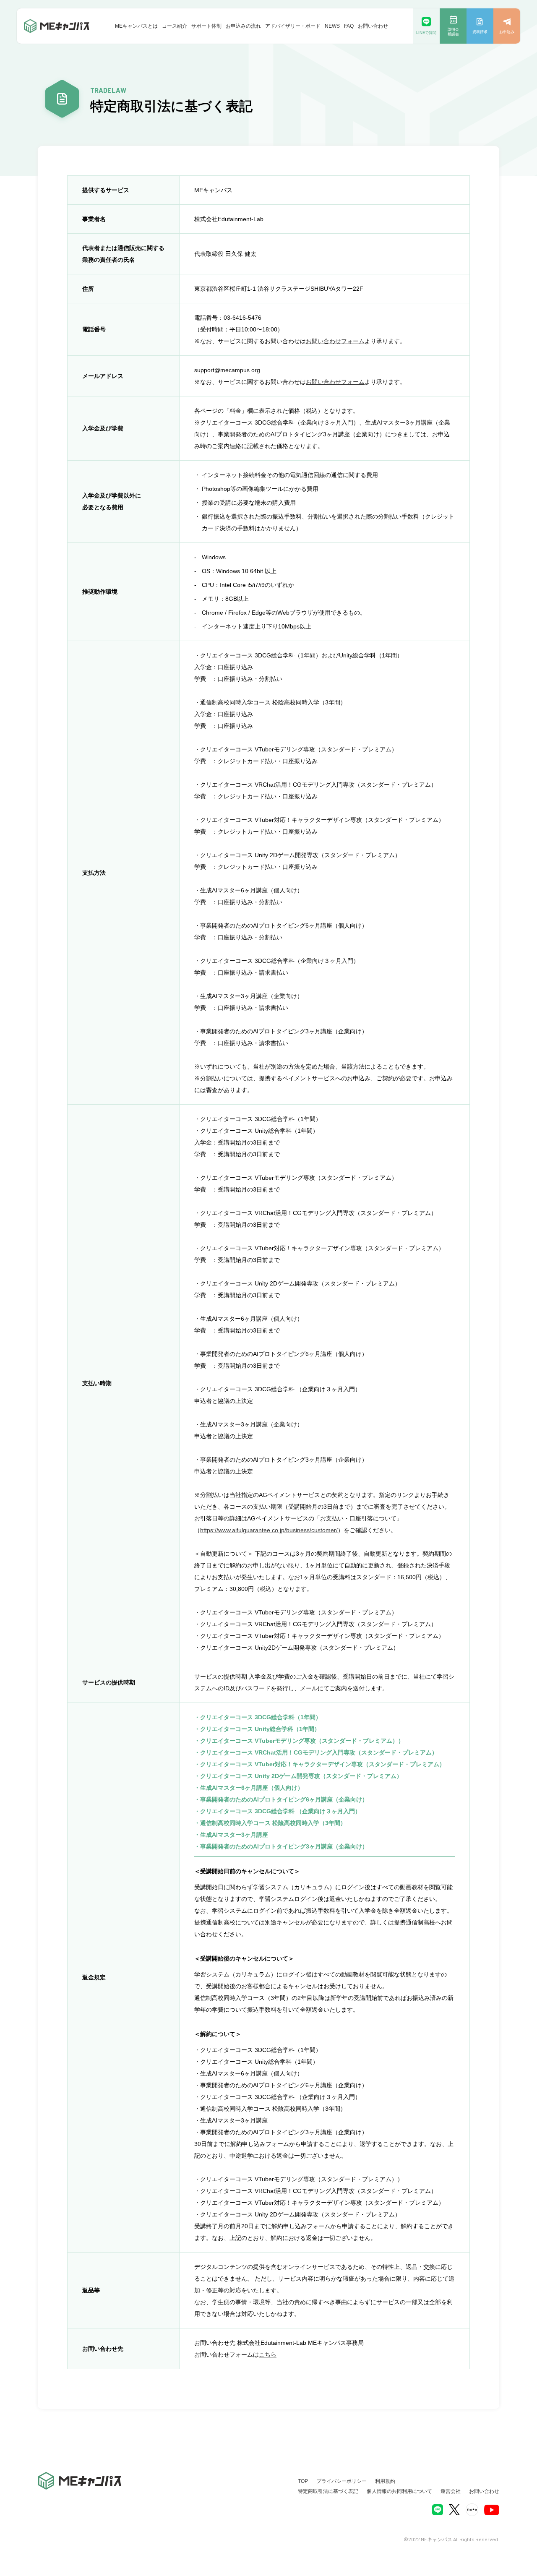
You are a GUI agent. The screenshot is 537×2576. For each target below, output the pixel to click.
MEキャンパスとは (136, 26)
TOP (303, 2481)
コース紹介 (175, 26)
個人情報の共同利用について (399, 2491)
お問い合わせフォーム (335, 341)
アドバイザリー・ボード (293, 26)
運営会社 (451, 2491)
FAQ (349, 26)
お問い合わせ (373, 26)
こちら (268, 2354)
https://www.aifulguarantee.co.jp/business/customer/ (269, 1530)
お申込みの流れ (243, 26)
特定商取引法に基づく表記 (328, 2491)
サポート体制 (206, 26)
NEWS (332, 26)
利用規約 (385, 2481)
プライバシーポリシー (341, 2481)
